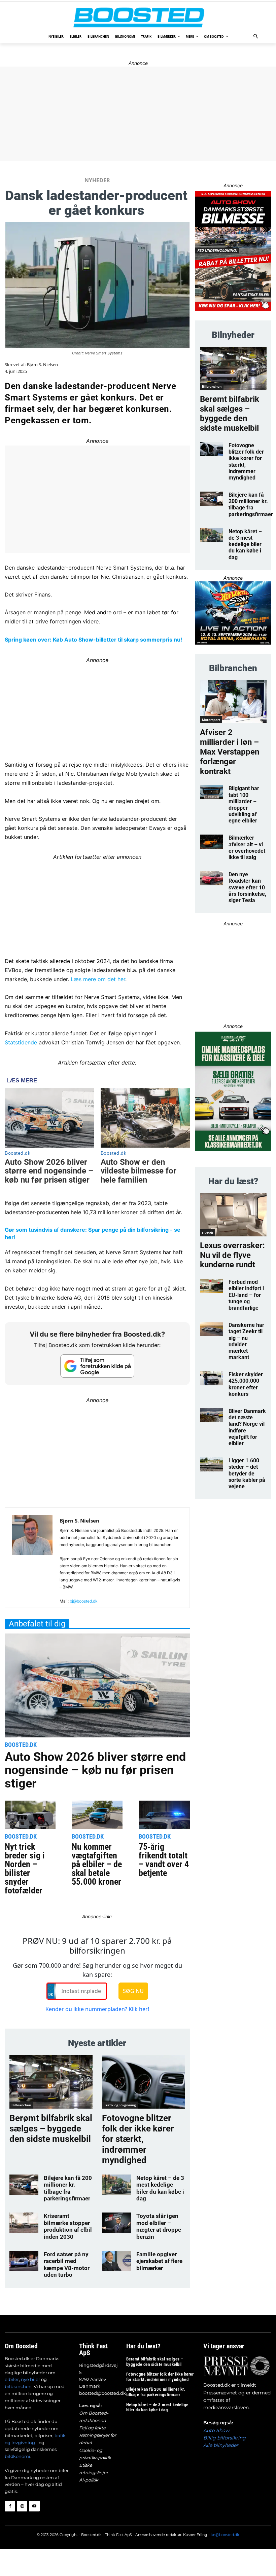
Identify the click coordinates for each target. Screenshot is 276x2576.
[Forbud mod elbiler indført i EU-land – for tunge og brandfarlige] (212, 1286)
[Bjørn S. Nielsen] (32, 1560)
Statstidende (21, 1042)
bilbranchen (18, 2386)
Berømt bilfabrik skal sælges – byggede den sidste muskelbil (51, 2128)
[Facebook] (10, 2506)
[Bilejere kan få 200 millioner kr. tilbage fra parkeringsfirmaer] (24, 2185)
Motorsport (211, 720)
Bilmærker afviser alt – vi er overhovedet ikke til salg (247, 848)
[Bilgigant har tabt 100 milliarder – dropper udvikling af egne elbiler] (212, 792)
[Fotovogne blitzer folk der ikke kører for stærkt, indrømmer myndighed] (144, 2082)
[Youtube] (34, 2506)
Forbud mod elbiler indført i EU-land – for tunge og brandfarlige (246, 1295)
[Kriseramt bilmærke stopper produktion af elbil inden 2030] (24, 2223)
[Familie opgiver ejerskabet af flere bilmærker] (116, 2261)
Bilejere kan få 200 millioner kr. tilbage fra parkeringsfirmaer (68, 2188)
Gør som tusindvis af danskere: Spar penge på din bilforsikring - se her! (93, 1233)
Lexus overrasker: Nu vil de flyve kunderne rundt (232, 1255)
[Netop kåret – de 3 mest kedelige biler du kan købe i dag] (116, 2185)
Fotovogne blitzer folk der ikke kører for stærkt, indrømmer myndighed (138, 2139)
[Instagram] (22, 2506)
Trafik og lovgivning (120, 2105)
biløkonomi (18, 2456)
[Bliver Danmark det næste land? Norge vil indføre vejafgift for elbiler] (212, 1415)
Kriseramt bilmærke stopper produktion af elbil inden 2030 (68, 2226)
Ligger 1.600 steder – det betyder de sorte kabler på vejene (247, 1473)
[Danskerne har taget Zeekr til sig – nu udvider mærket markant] (212, 1329)
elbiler (12, 2379)
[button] (256, 37)
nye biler (30, 2379)
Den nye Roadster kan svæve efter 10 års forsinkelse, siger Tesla (247, 887)
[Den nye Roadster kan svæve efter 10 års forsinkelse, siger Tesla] (212, 878)
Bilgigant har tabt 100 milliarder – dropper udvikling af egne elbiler (244, 804)
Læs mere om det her (98, 979)
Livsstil (208, 1233)
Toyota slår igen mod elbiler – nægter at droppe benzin (159, 2226)
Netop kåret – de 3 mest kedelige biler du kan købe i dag (160, 2188)
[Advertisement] (97, 1452)
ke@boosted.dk (225, 2535)
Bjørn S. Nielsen (42, 365)
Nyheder (97, 180)
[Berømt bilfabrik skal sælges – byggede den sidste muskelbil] (51, 2082)
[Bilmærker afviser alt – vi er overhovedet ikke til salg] (212, 842)
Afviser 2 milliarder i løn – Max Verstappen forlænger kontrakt (230, 752)
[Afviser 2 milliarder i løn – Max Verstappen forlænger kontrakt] (233, 702)
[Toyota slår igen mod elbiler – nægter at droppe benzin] (116, 2223)
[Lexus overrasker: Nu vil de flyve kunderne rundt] (233, 1215)
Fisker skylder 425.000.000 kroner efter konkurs (246, 1384)
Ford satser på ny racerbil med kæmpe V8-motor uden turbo (67, 2264)
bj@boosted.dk (84, 1601)
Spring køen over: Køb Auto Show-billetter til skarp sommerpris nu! (93, 640)
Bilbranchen (21, 2105)
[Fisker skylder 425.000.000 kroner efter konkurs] (212, 1378)
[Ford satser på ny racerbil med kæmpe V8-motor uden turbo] (24, 2261)
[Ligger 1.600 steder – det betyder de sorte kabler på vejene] (212, 1464)
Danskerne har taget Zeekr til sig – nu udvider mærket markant (246, 1341)
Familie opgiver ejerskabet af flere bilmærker (159, 2261)
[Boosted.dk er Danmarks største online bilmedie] (138, 17)
